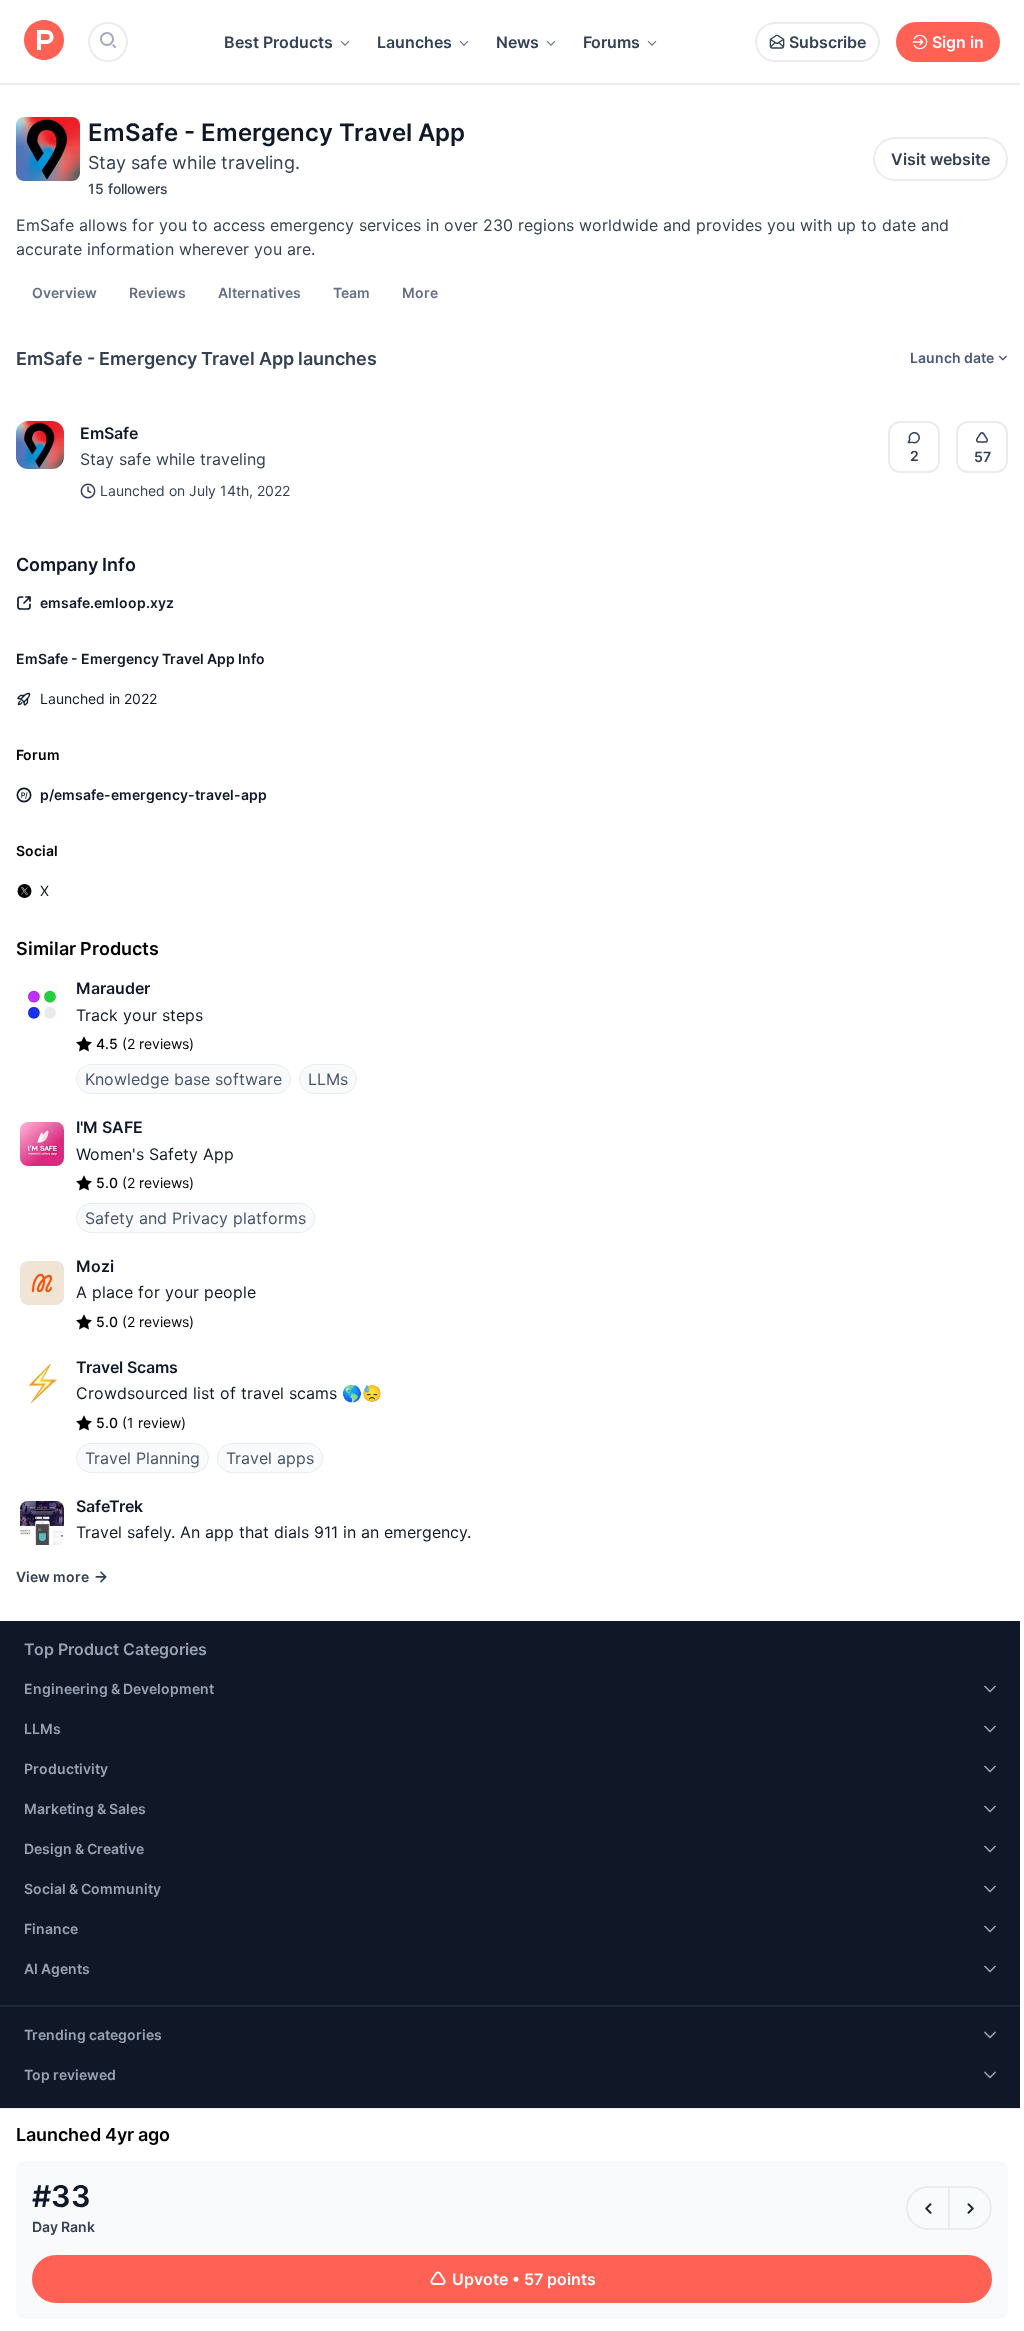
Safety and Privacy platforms (195, 1218)
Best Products (278, 42)
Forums (611, 42)
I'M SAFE (109, 1127)
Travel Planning (142, 1458)
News (517, 42)
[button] (420, 292)
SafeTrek (109, 1506)
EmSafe (109, 433)
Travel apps (270, 1458)
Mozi (95, 1266)
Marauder (113, 988)
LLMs (328, 1079)
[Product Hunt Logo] (44, 41)
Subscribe (827, 42)
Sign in (958, 42)
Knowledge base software (183, 1079)
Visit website (940, 159)
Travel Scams (127, 1367)
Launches (414, 42)
